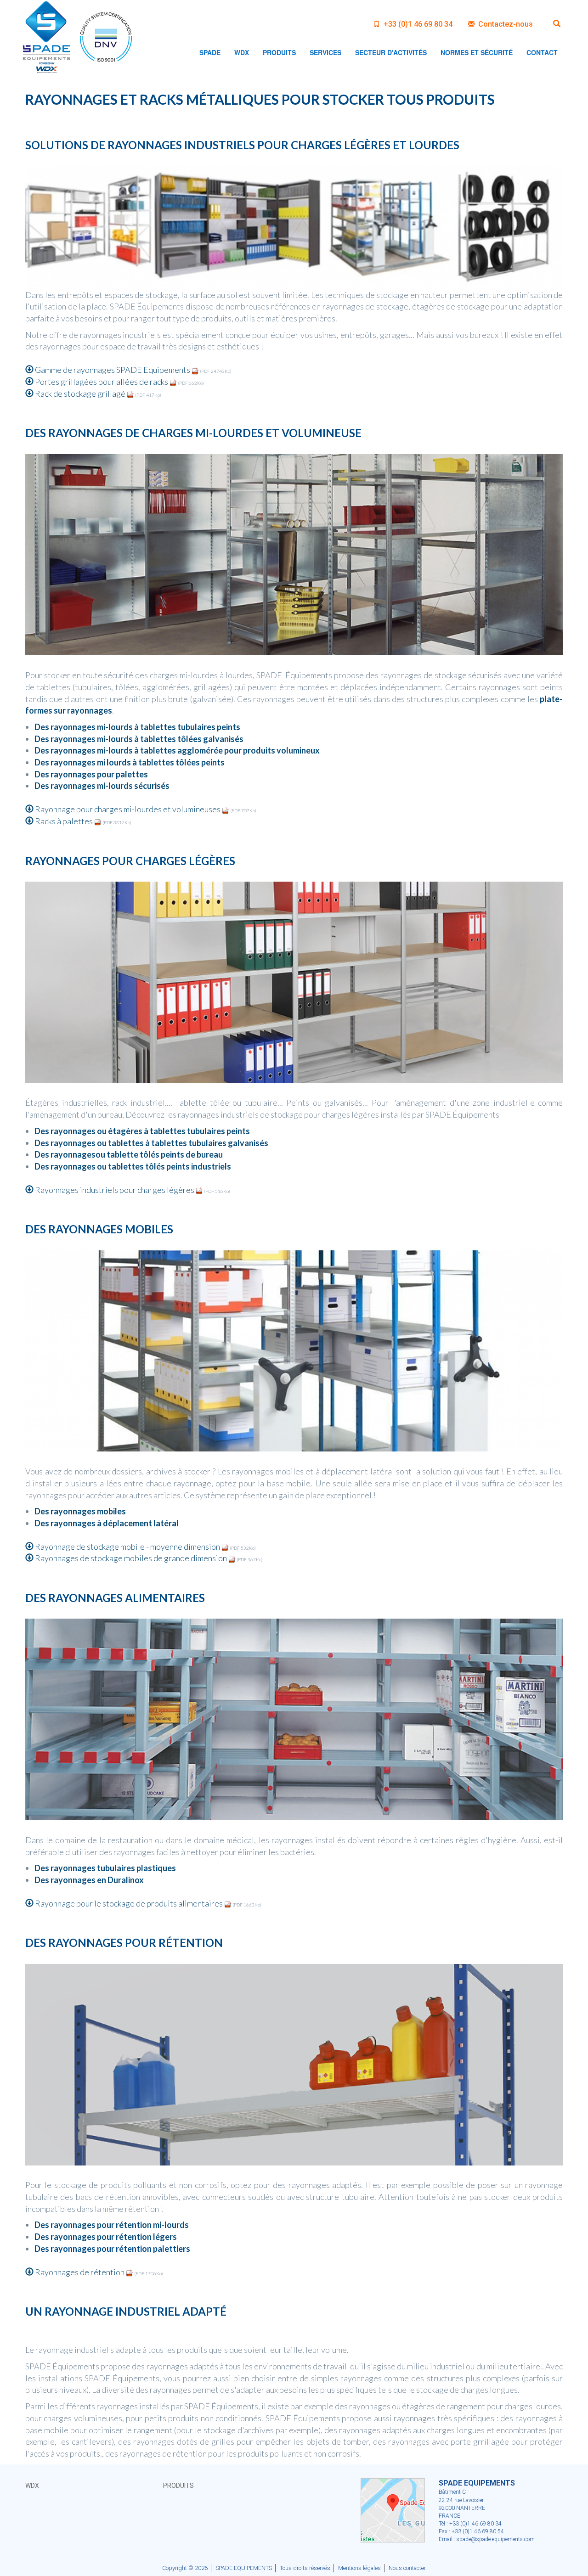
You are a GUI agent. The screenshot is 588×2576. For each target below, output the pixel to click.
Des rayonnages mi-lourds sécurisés (102, 786)
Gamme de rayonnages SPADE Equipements (113, 370)
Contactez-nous (505, 24)
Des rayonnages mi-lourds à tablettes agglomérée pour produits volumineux (177, 750)
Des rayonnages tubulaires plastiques (105, 1868)
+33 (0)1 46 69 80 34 (417, 24)
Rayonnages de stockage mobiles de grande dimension (131, 1558)
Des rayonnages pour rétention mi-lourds (112, 2225)
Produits (178, 2486)
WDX (32, 2486)
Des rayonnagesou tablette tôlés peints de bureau (129, 1154)
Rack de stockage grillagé (80, 394)
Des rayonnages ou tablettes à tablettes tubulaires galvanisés (151, 1143)
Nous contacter (407, 2568)
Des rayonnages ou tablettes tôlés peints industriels (133, 1166)
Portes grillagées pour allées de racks (102, 382)
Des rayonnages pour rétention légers (106, 2237)
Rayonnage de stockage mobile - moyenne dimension (127, 1547)
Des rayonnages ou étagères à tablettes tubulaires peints (142, 1131)
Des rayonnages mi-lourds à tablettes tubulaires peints (137, 727)
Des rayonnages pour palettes (91, 774)
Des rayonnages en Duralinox (89, 1880)
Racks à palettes (64, 821)
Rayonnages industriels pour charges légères (115, 1190)
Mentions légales (359, 2568)
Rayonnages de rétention (80, 2272)
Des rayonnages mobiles (80, 1511)
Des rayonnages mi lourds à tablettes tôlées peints (130, 762)
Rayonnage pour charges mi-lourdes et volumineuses (128, 809)
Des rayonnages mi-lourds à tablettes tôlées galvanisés (139, 739)
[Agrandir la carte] (393, 2509)
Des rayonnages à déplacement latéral (107, 1523)
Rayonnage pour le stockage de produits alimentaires (129, 1903)
